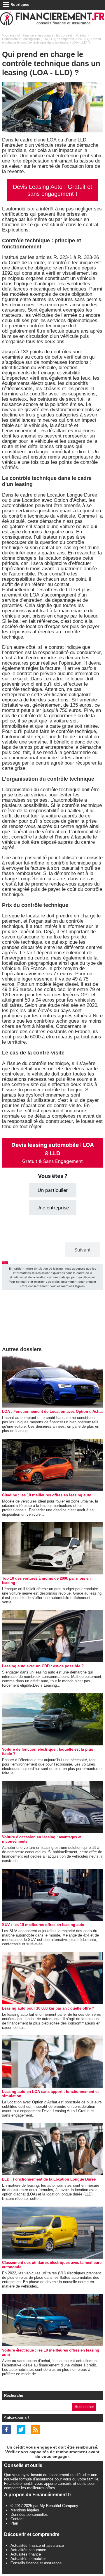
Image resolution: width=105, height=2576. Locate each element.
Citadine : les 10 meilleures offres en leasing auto (47, 1495)
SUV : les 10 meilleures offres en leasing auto (43, 1925)
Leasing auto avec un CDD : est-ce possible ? (43, 1666)
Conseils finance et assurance (36, 2563)
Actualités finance (26, 2554)
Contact (17, 2519)
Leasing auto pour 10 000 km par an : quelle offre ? (48, 2008)
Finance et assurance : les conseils (48, 35)
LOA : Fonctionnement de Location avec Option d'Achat (52, 1411)
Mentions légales (25, 2510)
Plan (14, 2523)
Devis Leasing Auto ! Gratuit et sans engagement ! (52, 190)
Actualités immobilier (28, 2559)
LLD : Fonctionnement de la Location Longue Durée (49, 2179)
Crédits (81, 35)
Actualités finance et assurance (37, 2545)
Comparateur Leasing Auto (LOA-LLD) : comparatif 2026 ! (43, 39)
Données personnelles (29, 2514)
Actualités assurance (28, 2550)
